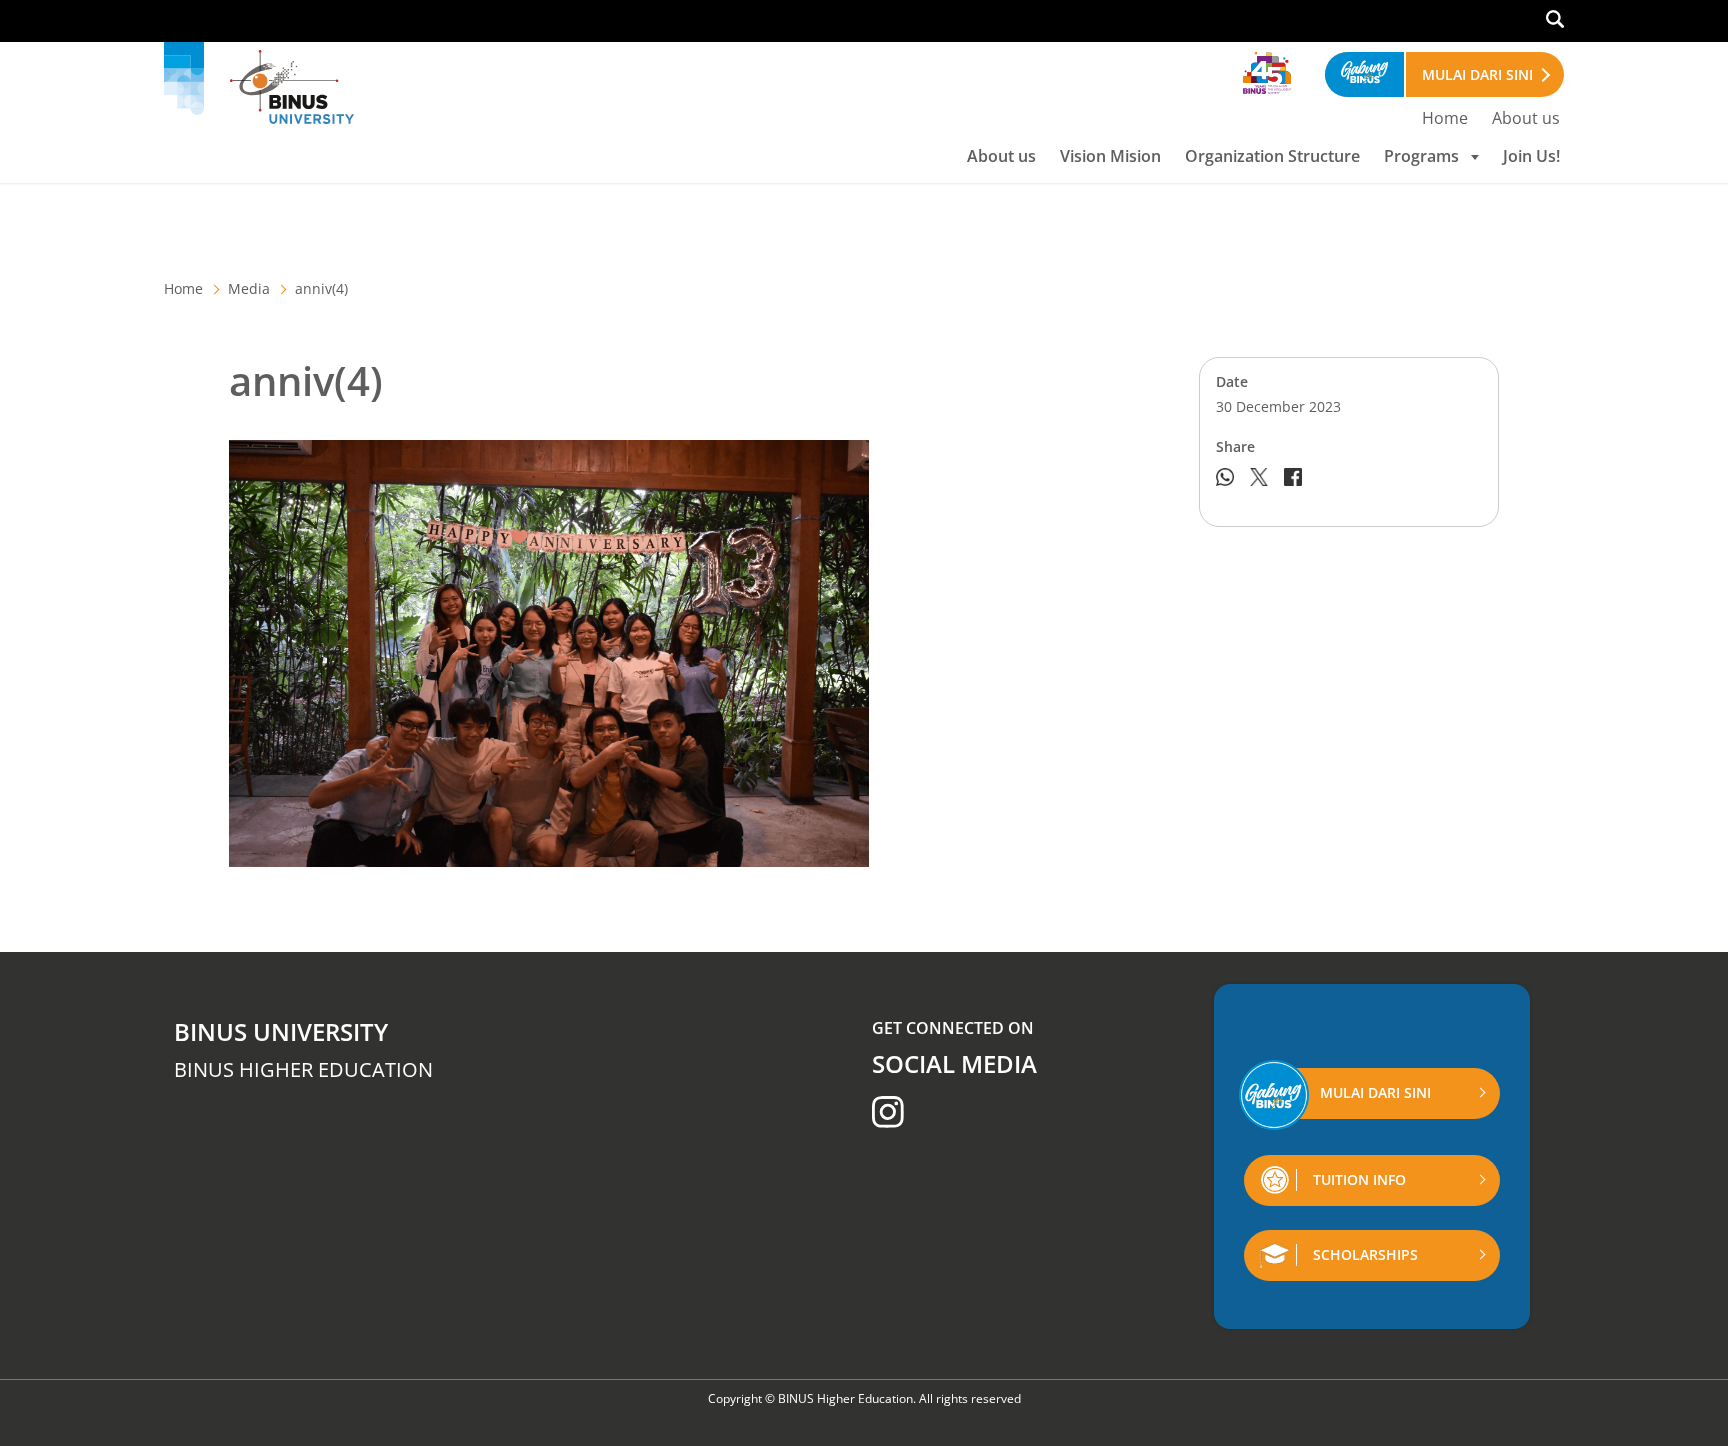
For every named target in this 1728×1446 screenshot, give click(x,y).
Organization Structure (1272, 156)
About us (1526, 118)
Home (1445, 118)
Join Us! (1531, 156)
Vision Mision (1110, 156)
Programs (1421, 156)
